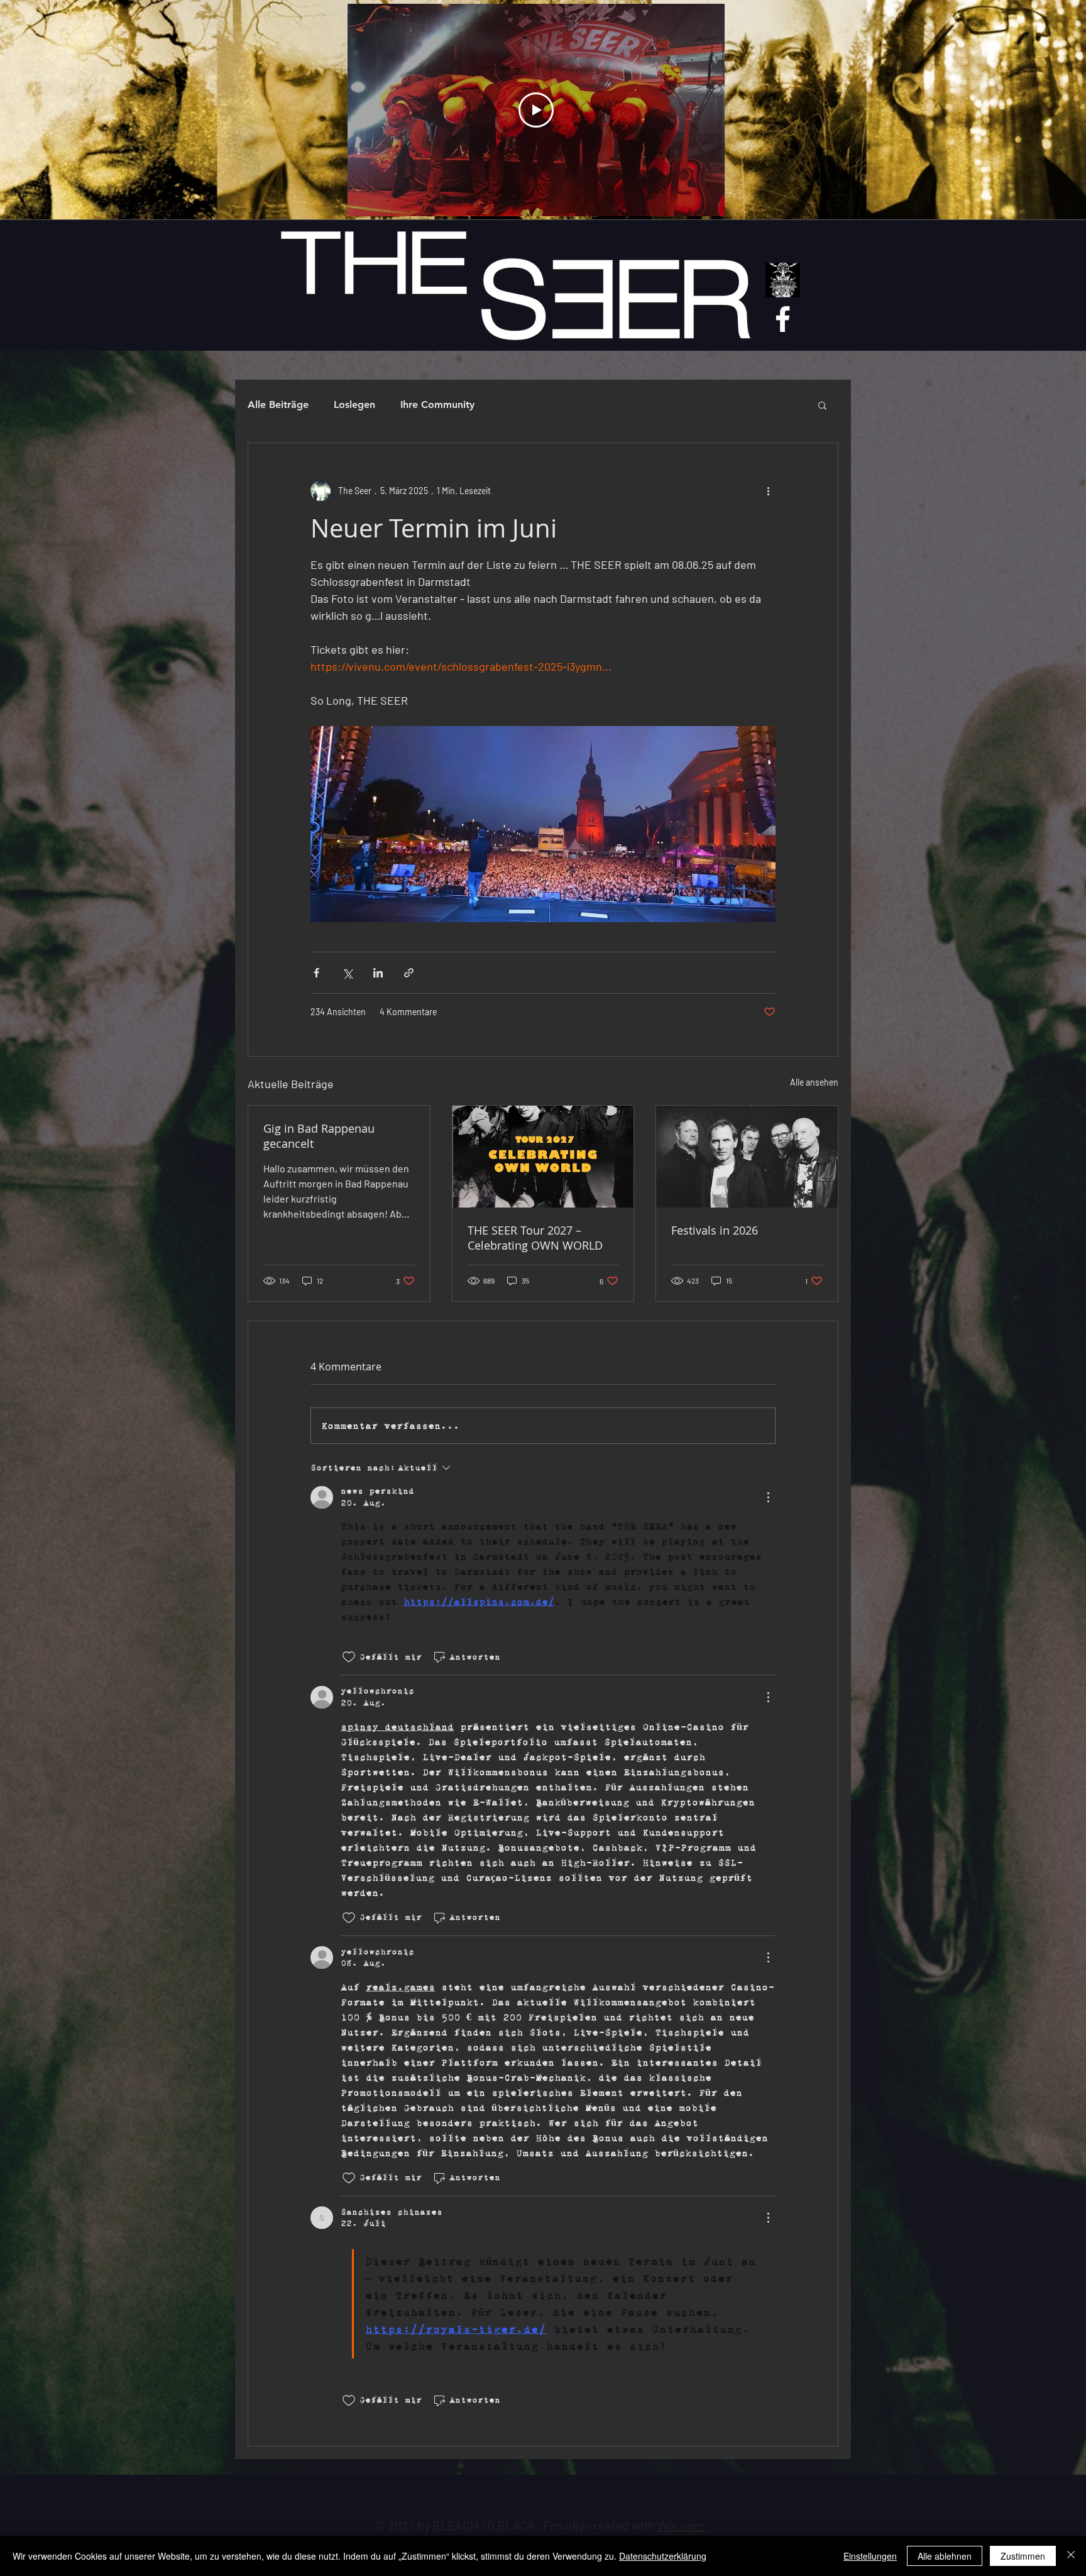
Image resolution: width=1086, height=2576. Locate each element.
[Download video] (686, 199)
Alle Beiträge (278, 405)
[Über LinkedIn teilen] (378, 973)
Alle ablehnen (945, 2556)
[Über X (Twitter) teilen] (347, 973)
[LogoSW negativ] (783, 280)
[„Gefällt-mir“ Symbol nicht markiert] (349, 1657)
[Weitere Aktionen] (768, 491)
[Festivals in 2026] (747, 1157)
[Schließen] (1071, 2556)
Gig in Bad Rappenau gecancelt (319, 1136)
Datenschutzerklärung (663, 2556)
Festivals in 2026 (715, 1230)
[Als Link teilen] (409, 973)
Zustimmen (1023, 2556)
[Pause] (364, 199)
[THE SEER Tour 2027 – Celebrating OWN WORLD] (543, 1157)
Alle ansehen (814, 1082)
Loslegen (354, 405)
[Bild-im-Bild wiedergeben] (665, 199)
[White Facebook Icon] (783, 319)
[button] (822, 405)
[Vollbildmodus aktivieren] (708, 199)
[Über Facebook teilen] (316, 973)
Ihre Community (437, 405)
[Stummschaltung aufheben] (385, 199)
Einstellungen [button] (870, 2556)
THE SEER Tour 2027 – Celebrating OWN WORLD (535, 1238)
